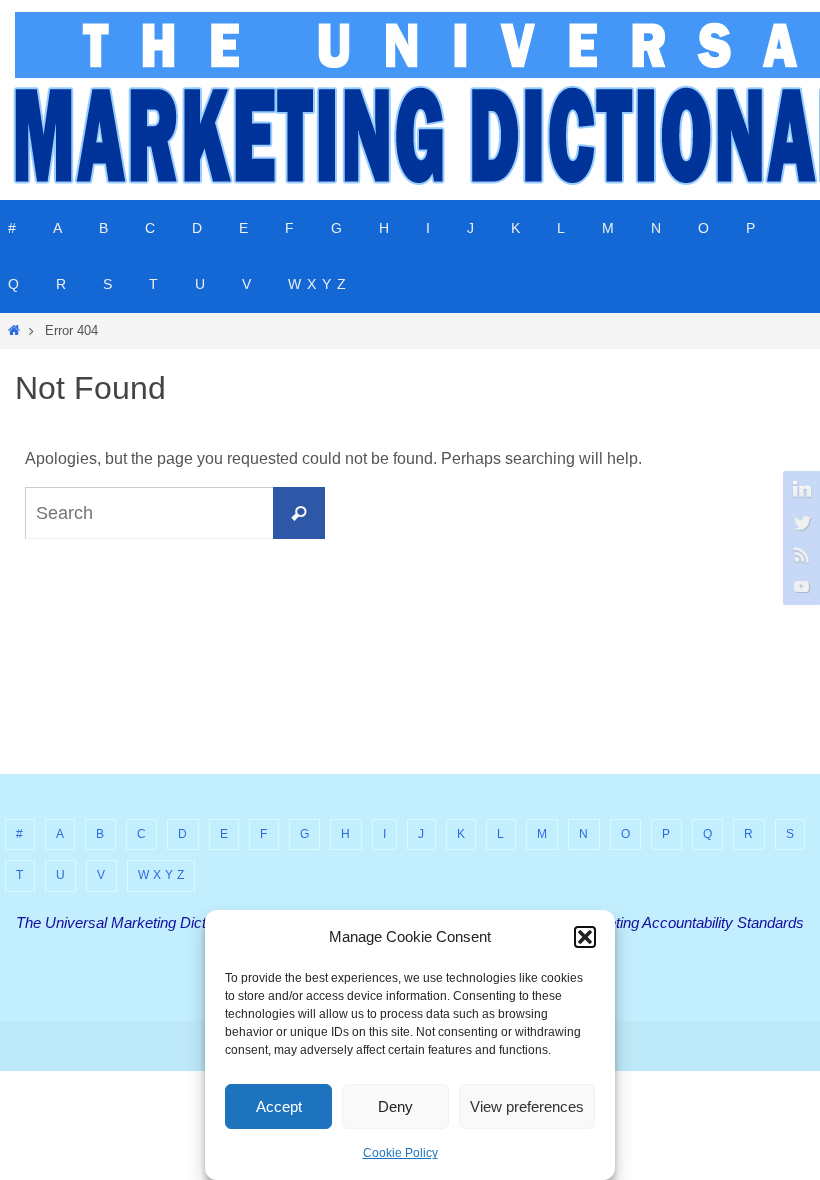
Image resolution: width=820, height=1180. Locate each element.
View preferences (527, 1106)
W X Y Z (161, 875)
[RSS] (799, 554)
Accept (279, 1106)
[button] (585, 937)
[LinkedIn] (799, 490)
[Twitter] (799, 522)
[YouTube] (799, 586)
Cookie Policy (400, 1153)
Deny (395, 1106)
